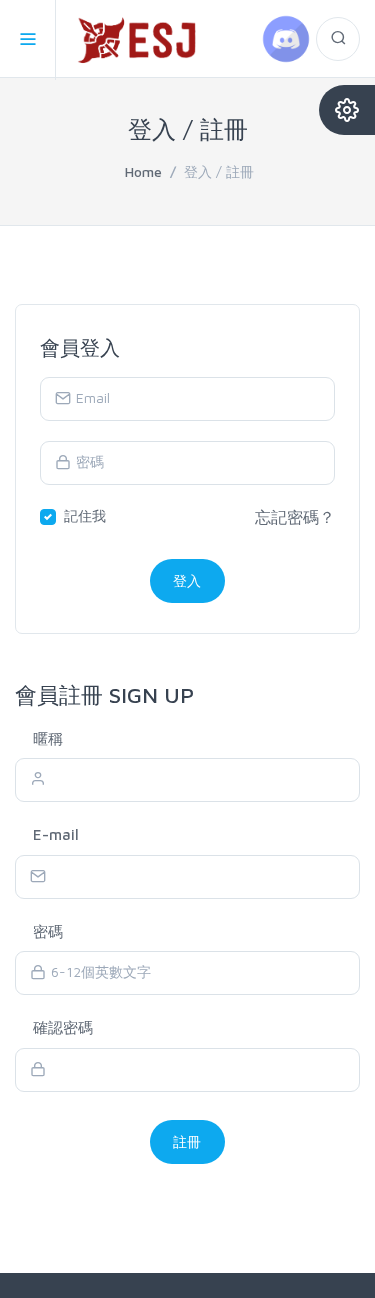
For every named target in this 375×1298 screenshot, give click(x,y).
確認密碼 (63, 1027)
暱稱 (48, 738)
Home (143, 171)
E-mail (56, 834)
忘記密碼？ (295, 517)
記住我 (85, 515)
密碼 (48, 931)
